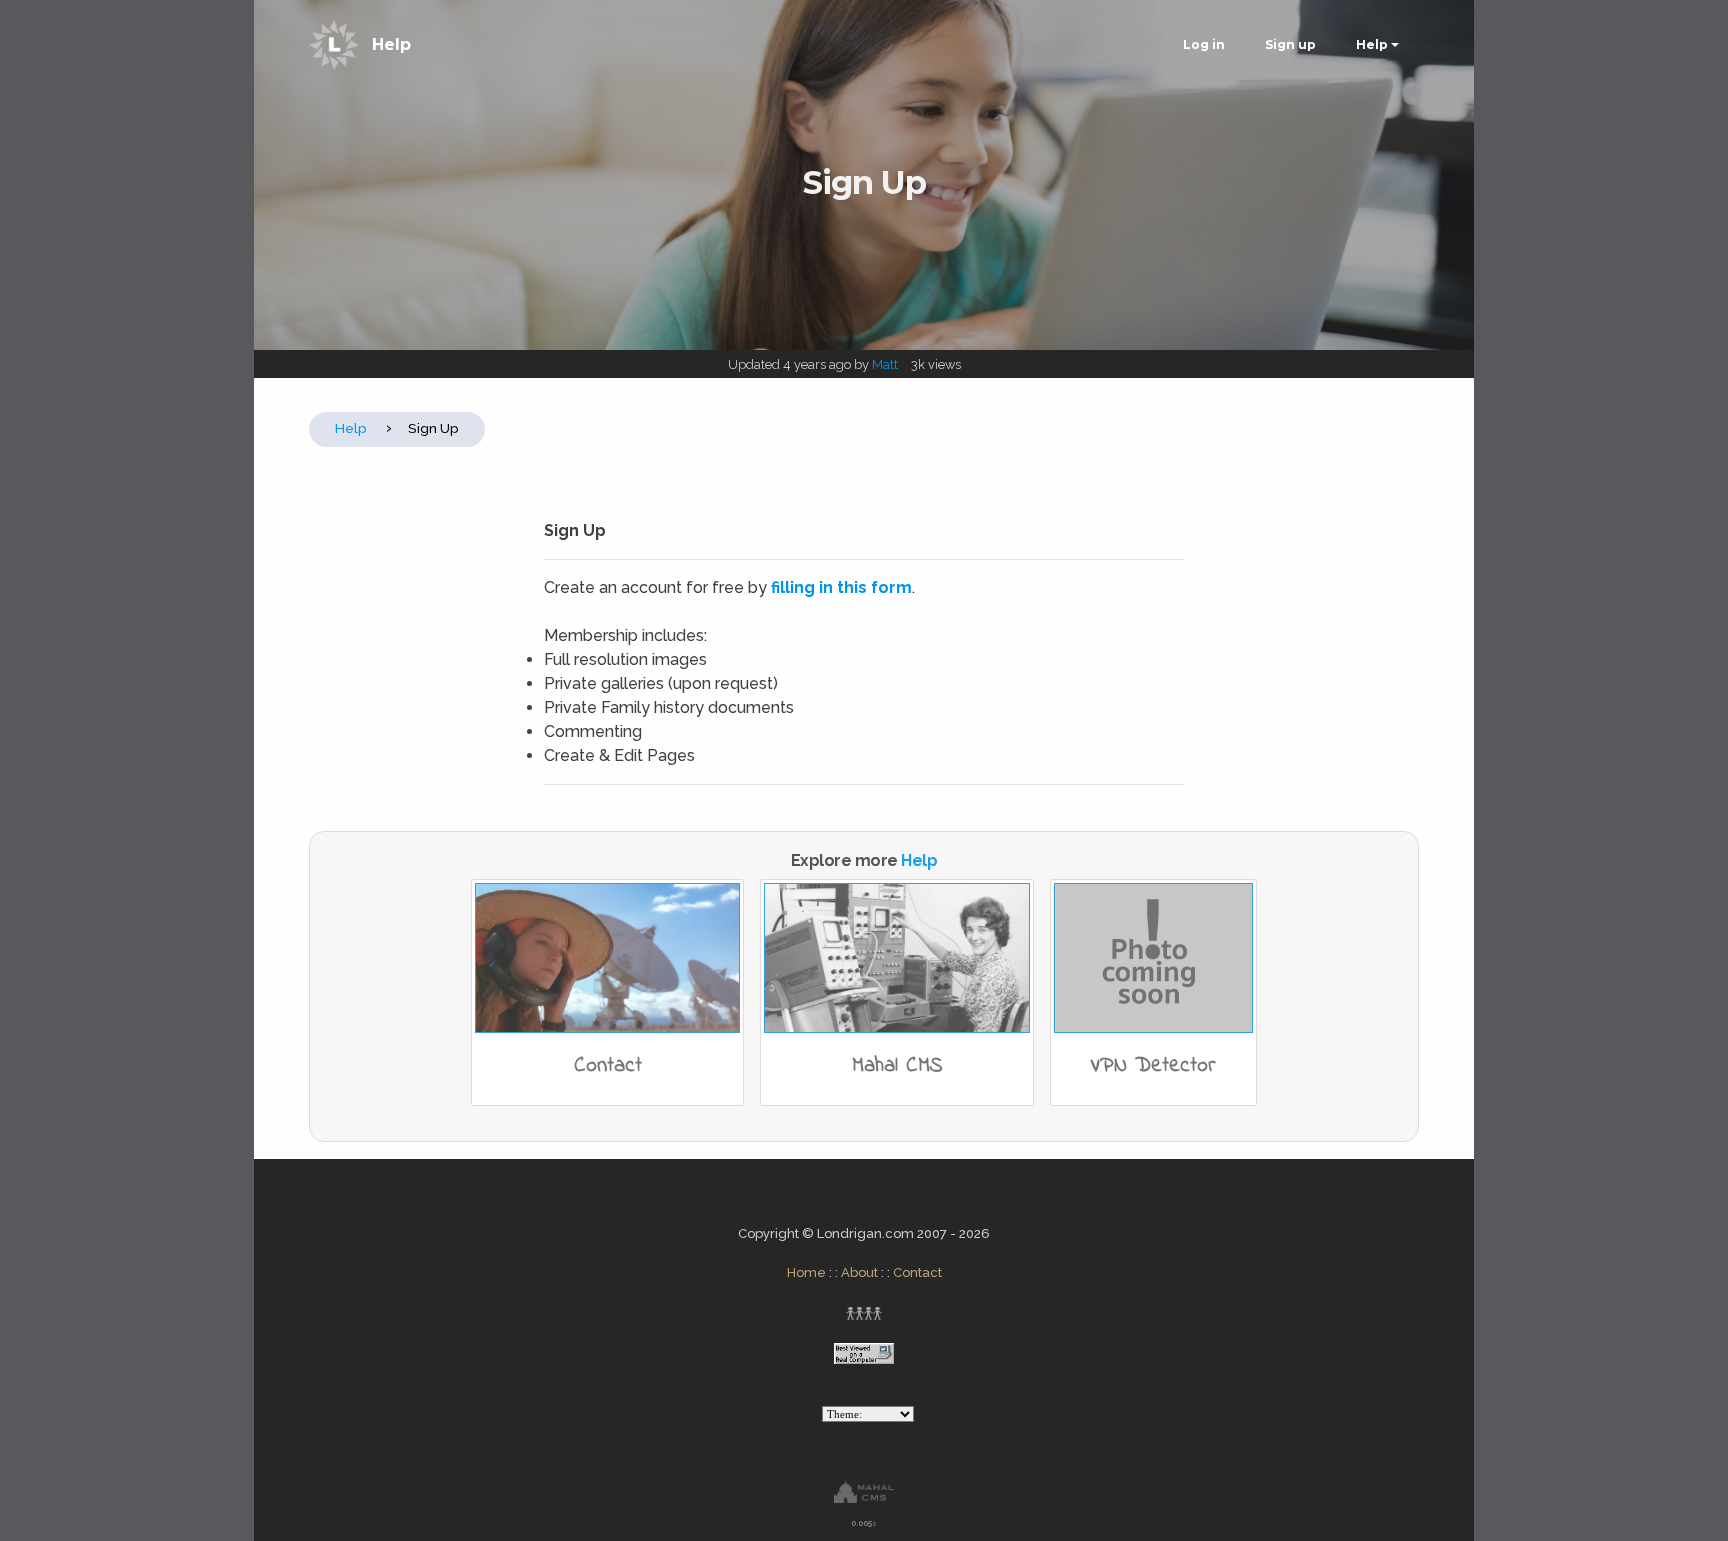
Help (391, 44)
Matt (885, 364)
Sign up (1290, 44)
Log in (1204, 44)
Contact (917, 1272)
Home (806, 1272)
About (859, 1272)
